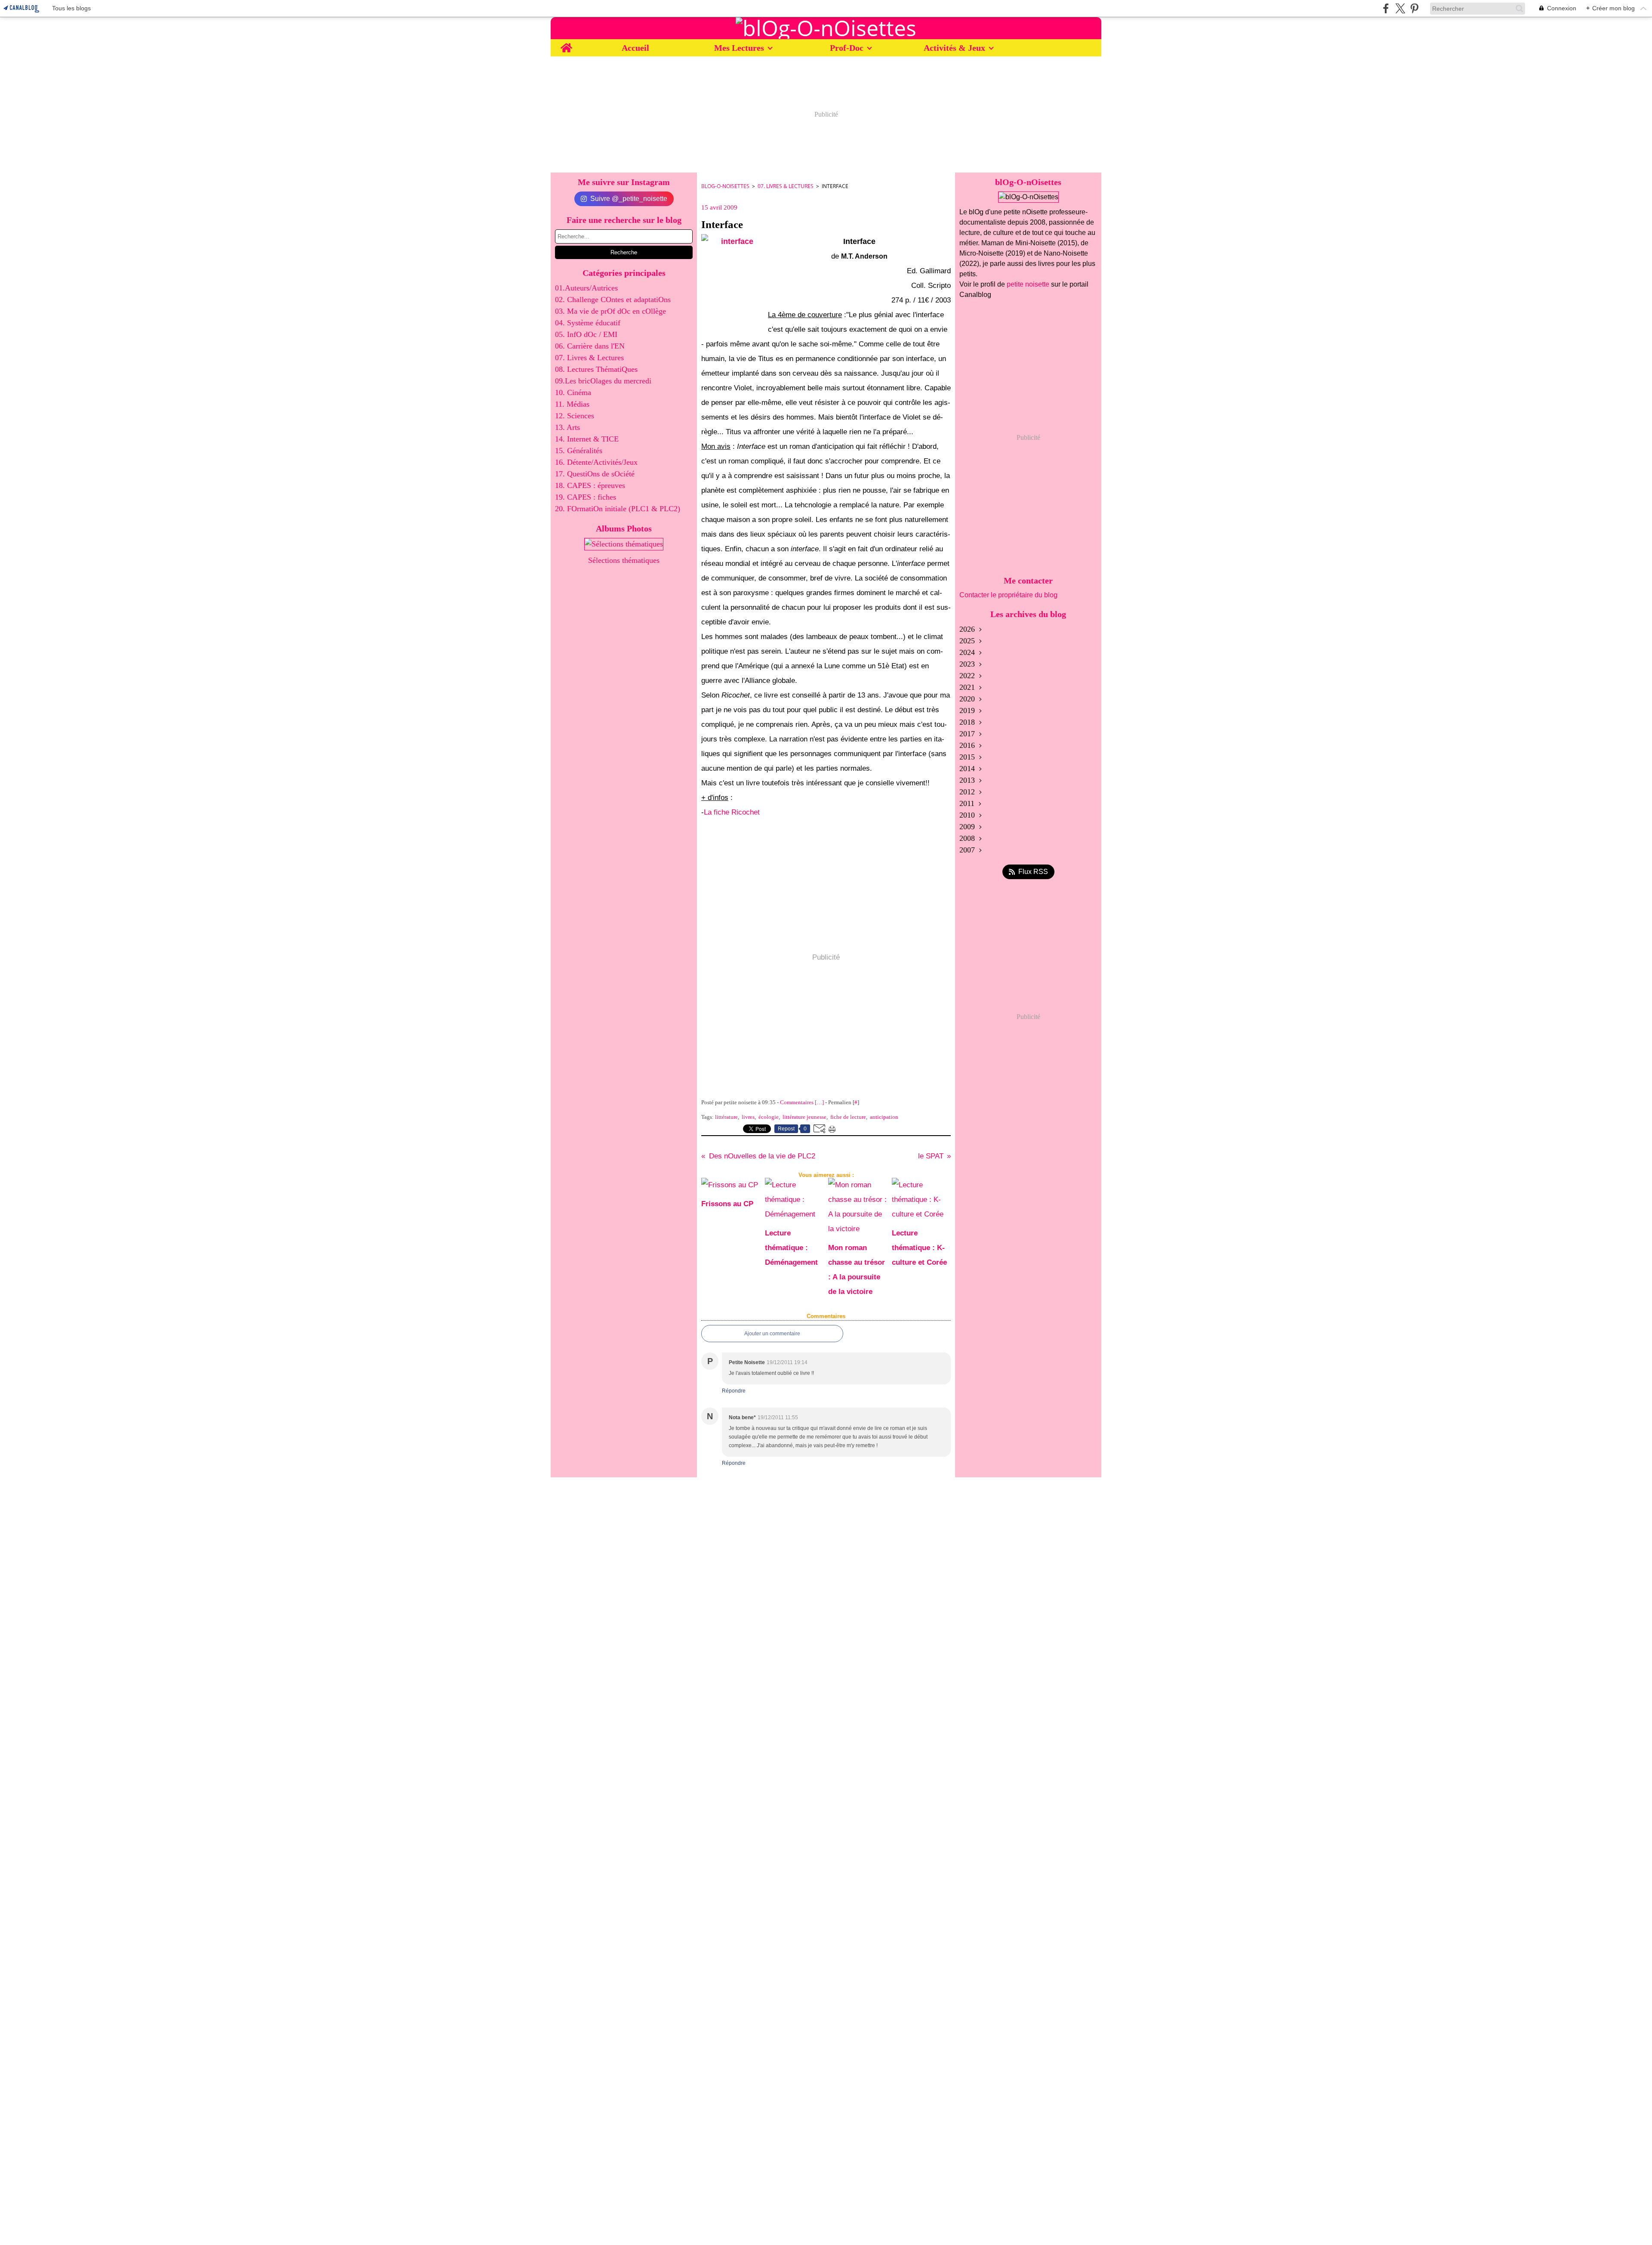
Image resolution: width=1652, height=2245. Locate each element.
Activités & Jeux (954, 48)
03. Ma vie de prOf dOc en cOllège (610, 311)
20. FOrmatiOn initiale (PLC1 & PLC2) (618, 509)
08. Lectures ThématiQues (596, 369)
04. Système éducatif (588, 323)
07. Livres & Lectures (589, 358)
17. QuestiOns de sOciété (595, 474)
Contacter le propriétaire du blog (1008, 595)
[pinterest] (1414, 8)
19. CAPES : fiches (586, 497)
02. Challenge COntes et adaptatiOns (613, 300)
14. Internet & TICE (587, 439)
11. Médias (572, 404)
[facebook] (1386, 8)
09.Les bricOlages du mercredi (603, 381)
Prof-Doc (847, 48)
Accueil (635, 48)
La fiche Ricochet (732, 812)
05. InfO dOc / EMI (586, 334)
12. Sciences (575, 416)
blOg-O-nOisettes (725, 186)
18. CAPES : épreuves (590, 485)
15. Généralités (579, 451)
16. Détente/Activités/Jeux (596, 462)
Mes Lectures (739, 48)
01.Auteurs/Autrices (586, 288)
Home (566, 44)
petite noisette (1028, 284)
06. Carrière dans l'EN (590, 346)
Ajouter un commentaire (772, 1334)
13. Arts (567, 427)
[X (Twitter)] (1400, 8)
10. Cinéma (573, 392)
